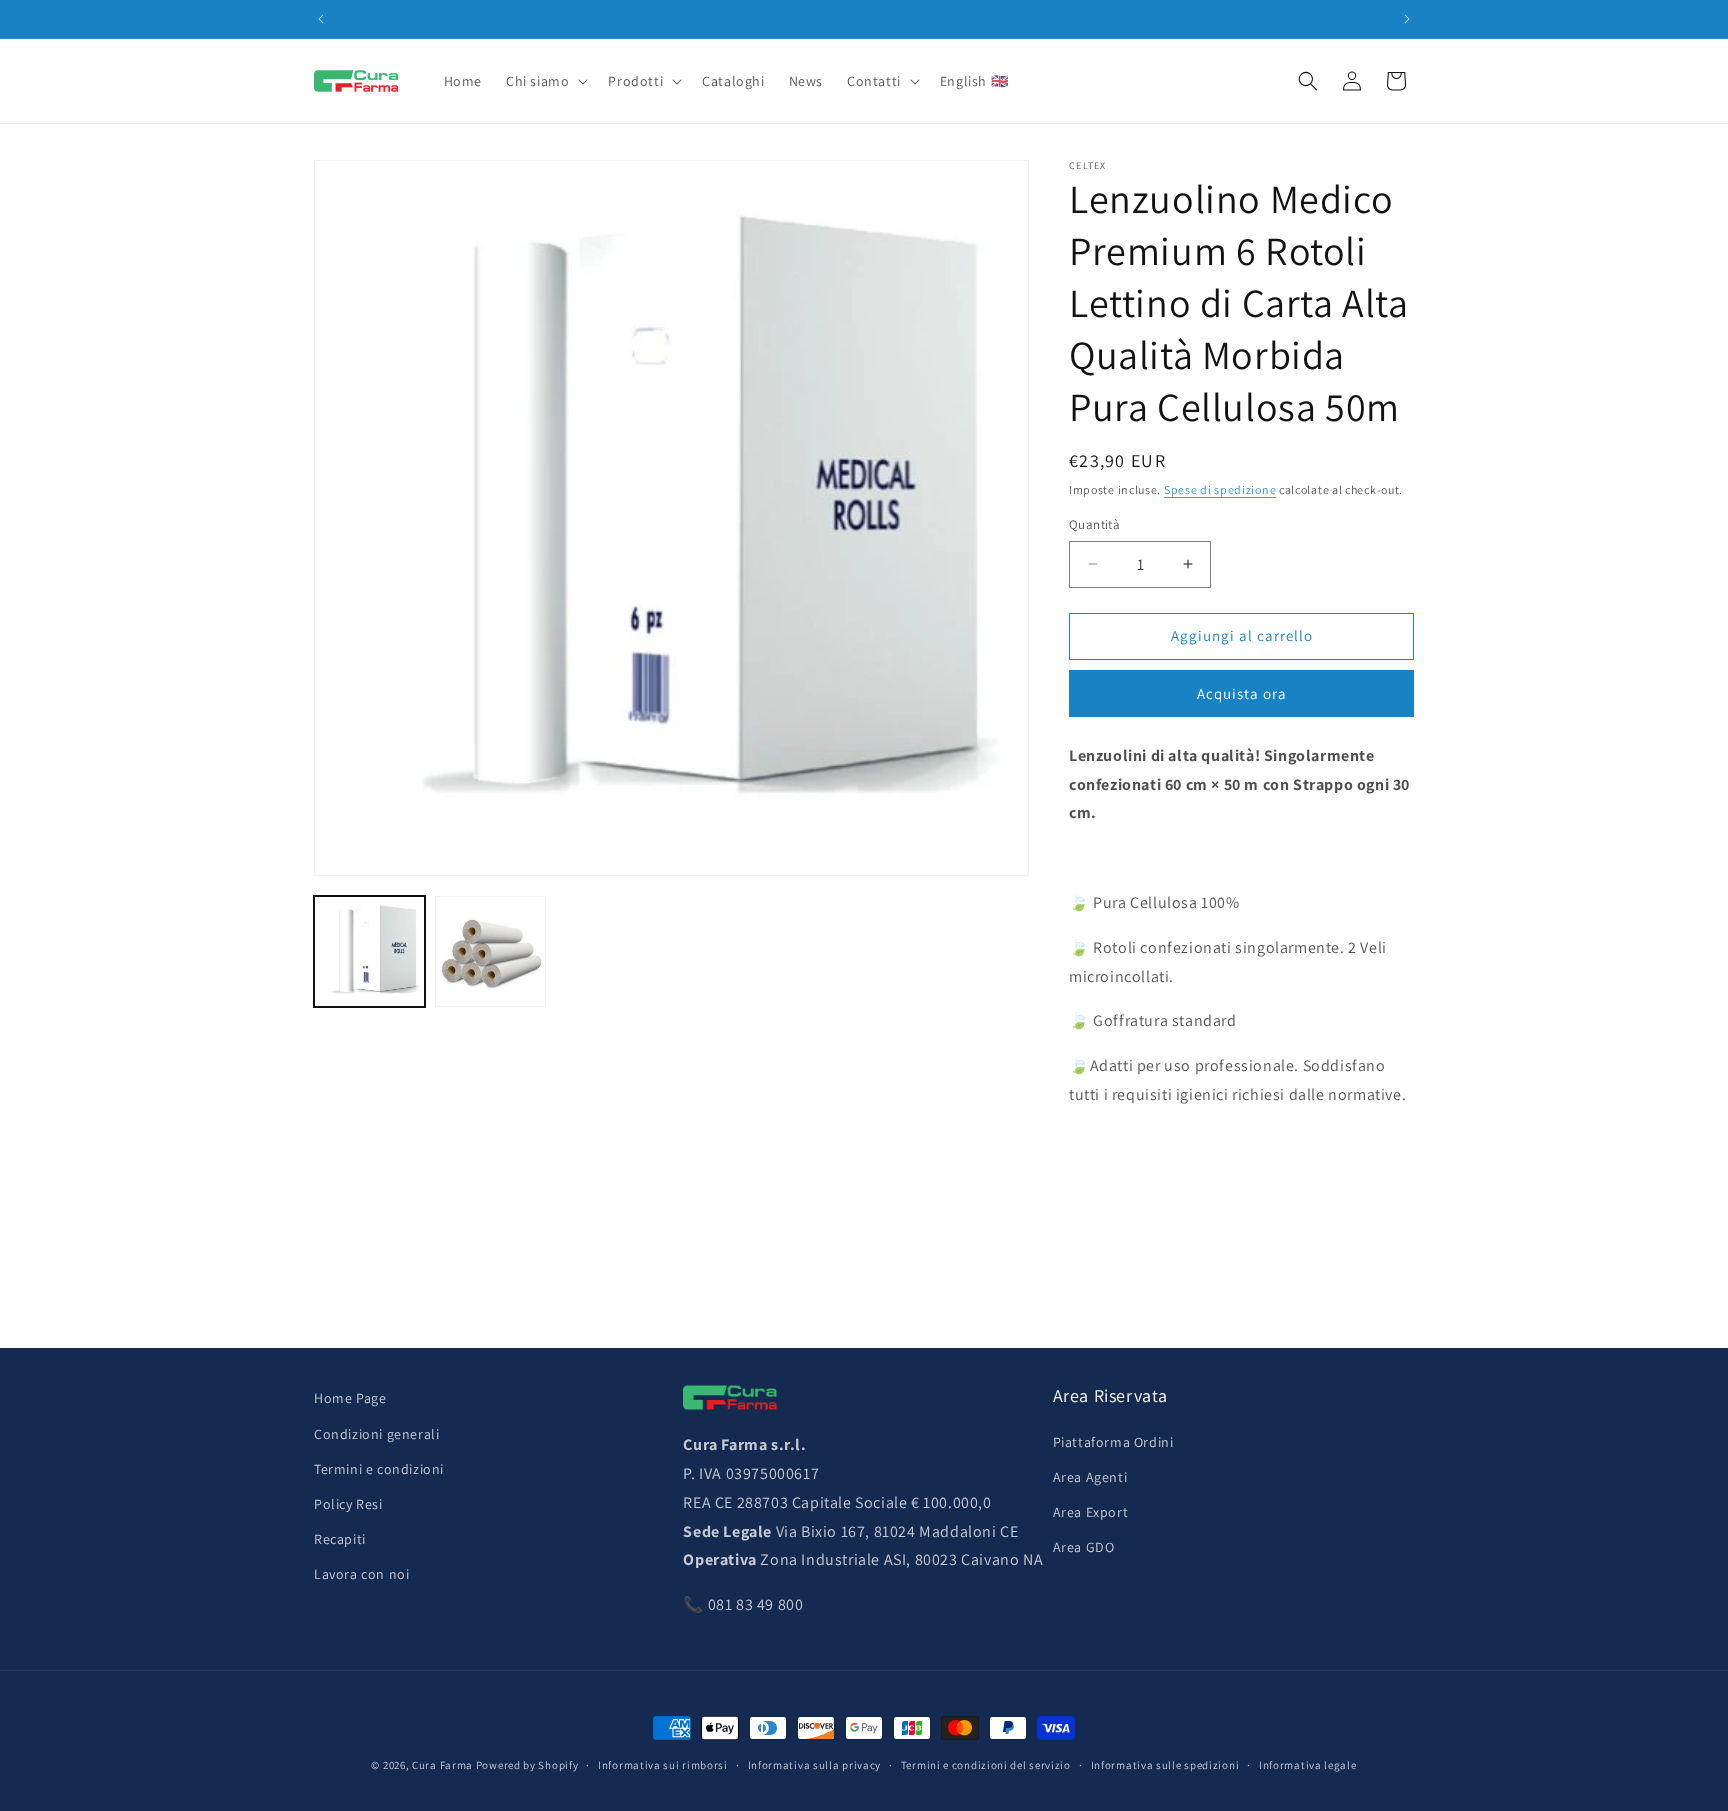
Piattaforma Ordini (1113, 1442)
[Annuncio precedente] (321, 19)
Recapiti (340, 1539)
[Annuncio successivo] (1407, 19)
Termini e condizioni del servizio (986, 1765)
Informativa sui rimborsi (663, 1765)
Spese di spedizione (1220, 489)
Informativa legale (1308, 1765)
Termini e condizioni (379, 1469)
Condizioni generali (376, 1434)
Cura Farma (442, 1765)
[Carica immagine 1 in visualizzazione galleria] (369, 951)
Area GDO (1084, 1547)
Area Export (1091, 1512)
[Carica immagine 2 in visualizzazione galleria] (490, 951)
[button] (545, 81)
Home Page (350, 1398)
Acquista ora (1242, 693)
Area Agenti (1090, 1477)
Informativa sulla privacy (815, 1765)
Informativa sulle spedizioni (1165, 1765)
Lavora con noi (361, 1574)
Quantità (1094, 524)
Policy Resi (348, 1504)
